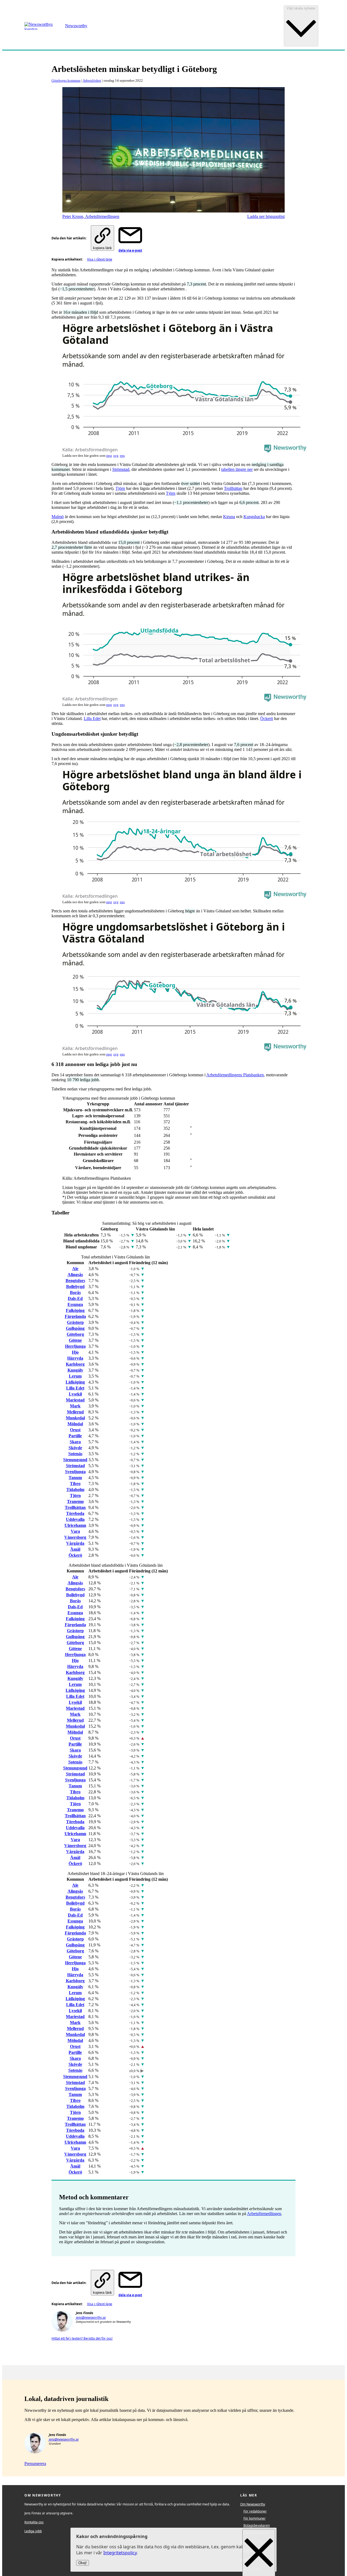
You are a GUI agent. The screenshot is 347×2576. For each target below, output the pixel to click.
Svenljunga (75, 1472)
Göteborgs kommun (66, 80)
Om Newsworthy (253, 2504)
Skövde (75, 1448)
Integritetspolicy (120, 2553)
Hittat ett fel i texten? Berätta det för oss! (82, 2338)
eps (122, 456)
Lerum (75, 1376)
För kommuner (255, 2518)
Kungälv (75, 1370)
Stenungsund (75, 1460)
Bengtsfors (75, 1281)
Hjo (75, 1352)
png (109, 456)
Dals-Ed (75, 1298)
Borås (75, 1292)
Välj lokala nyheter (301, 8)
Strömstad (121, 469)
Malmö (58, 517)
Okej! (83, 2563)
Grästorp (75, 1322)
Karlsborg (75, 1364)
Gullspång (75, 1328)
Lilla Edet (92, 718)
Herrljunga (75, 1346)
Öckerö (267, 718)
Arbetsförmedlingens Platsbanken (235, 1075)
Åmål (75, 1549)
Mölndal (75, 1424)
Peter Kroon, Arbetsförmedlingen (91, 216)
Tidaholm (75, 1490)
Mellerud (75, 1412)
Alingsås (75, 1275)
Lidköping (75, 1382)
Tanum (75, 1478)
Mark (75, 1406)
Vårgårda (75, 1543)
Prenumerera (35, 2464)
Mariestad (75, 1400)
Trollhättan (233, 488)
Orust (75, 1430)
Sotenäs (75, 1454)
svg (116, 456)
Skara (75, 1442)
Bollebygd (75, 1287)
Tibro (75, 1484)
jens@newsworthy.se (91, 2318)
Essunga (75, 1304)
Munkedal (75, 1418)
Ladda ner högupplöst (266, 216)
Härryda (75, 1358)
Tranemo (75, 1501)
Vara (75, 1531)
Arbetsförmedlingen (264, 2214)
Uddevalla (75, 1519)
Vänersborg (75, 1537)
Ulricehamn (75, 1525)
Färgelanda (75, 1316)
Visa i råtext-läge (100, 259)
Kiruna (229, 517)
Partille (75, 1436)
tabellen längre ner (237, 469)
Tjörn (120, 488)
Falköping (75, 1310)
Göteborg (75, 1334)
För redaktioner (255, 2511)
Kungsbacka (254, 517)
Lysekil (75, 1394)
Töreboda (75, 1513)
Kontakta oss (34, 2522)
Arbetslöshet (92, 80)
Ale (75, 1269)
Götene (75, 1340)
